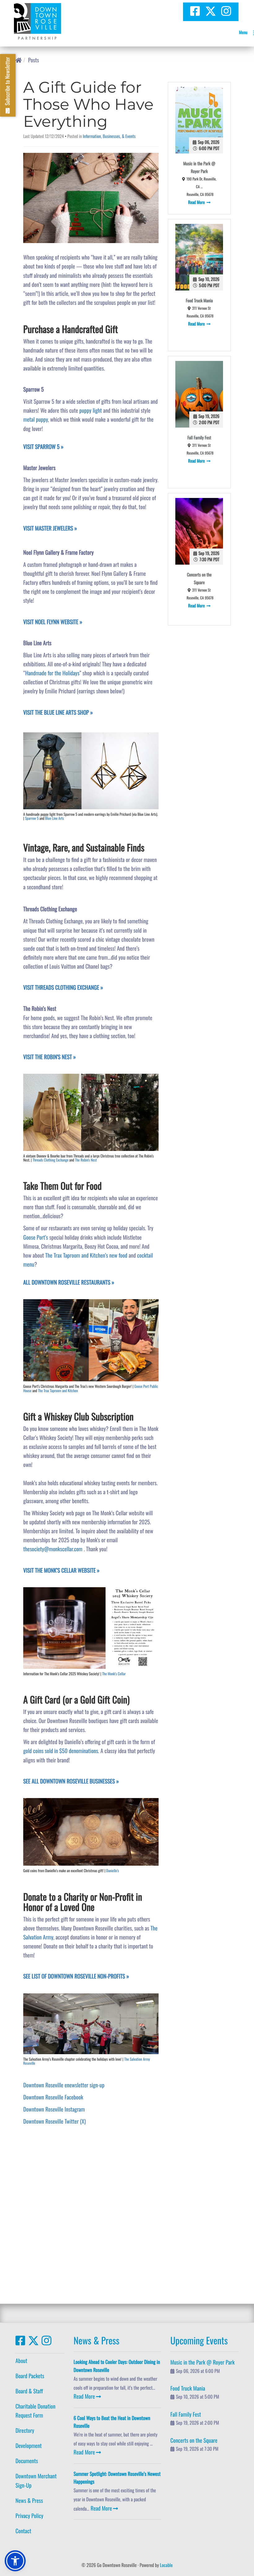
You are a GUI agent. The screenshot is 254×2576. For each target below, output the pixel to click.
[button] (15, 2561)
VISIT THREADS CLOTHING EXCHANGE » (63, 988)
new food (119, 1255)
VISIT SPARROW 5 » (43, 447)
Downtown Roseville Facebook (53, 2097)
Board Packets (30, 2376)
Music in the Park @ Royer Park (199, 167)
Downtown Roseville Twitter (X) (55, 2121)
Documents (27, 2461)
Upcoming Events (199, 2340)
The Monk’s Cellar (114, 1674)
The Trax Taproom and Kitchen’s (77, 1255)
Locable (166, 2565)
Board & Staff (29, 2391)
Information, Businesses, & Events (109, 136)
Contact (23, 2531)
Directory (25, 2431)
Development (29, 2446)
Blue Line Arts (55, 818)
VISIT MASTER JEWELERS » (50, 528)
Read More (197, 202)
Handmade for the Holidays (52, 673)
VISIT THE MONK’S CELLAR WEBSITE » (61, 1570)
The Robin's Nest (86, 1160)
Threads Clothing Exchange (50, 1160)
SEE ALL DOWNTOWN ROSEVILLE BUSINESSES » (71, 1781)
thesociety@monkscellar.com (53, 1549)
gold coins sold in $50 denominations (61, 1751)
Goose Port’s (36, 1237)
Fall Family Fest (199, 438)
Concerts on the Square (199, 579)
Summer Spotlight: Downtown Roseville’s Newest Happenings (117, 2478)
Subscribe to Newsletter (7, 82)
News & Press (29, 2501)
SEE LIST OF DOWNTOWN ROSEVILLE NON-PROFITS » (76, 1976)
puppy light (91, 411)
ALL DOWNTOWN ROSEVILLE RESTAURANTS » (69, 1282)
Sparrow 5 (32, 818)
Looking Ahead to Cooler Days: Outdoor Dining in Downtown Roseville (117, 2366)
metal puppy (36, 420)
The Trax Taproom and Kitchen (58, 1391)
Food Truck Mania (199, 301)
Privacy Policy (29, 2516)
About (21, 2361)
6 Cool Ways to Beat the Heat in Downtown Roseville (112, 2422)
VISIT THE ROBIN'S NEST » (50, 1057)
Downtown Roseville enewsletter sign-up (64, 2085)
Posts (34, 60)
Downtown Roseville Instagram (54, 2109)
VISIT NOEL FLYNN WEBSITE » (53, 622)
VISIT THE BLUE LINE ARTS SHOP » (58, 713)
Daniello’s (113, 1871)
